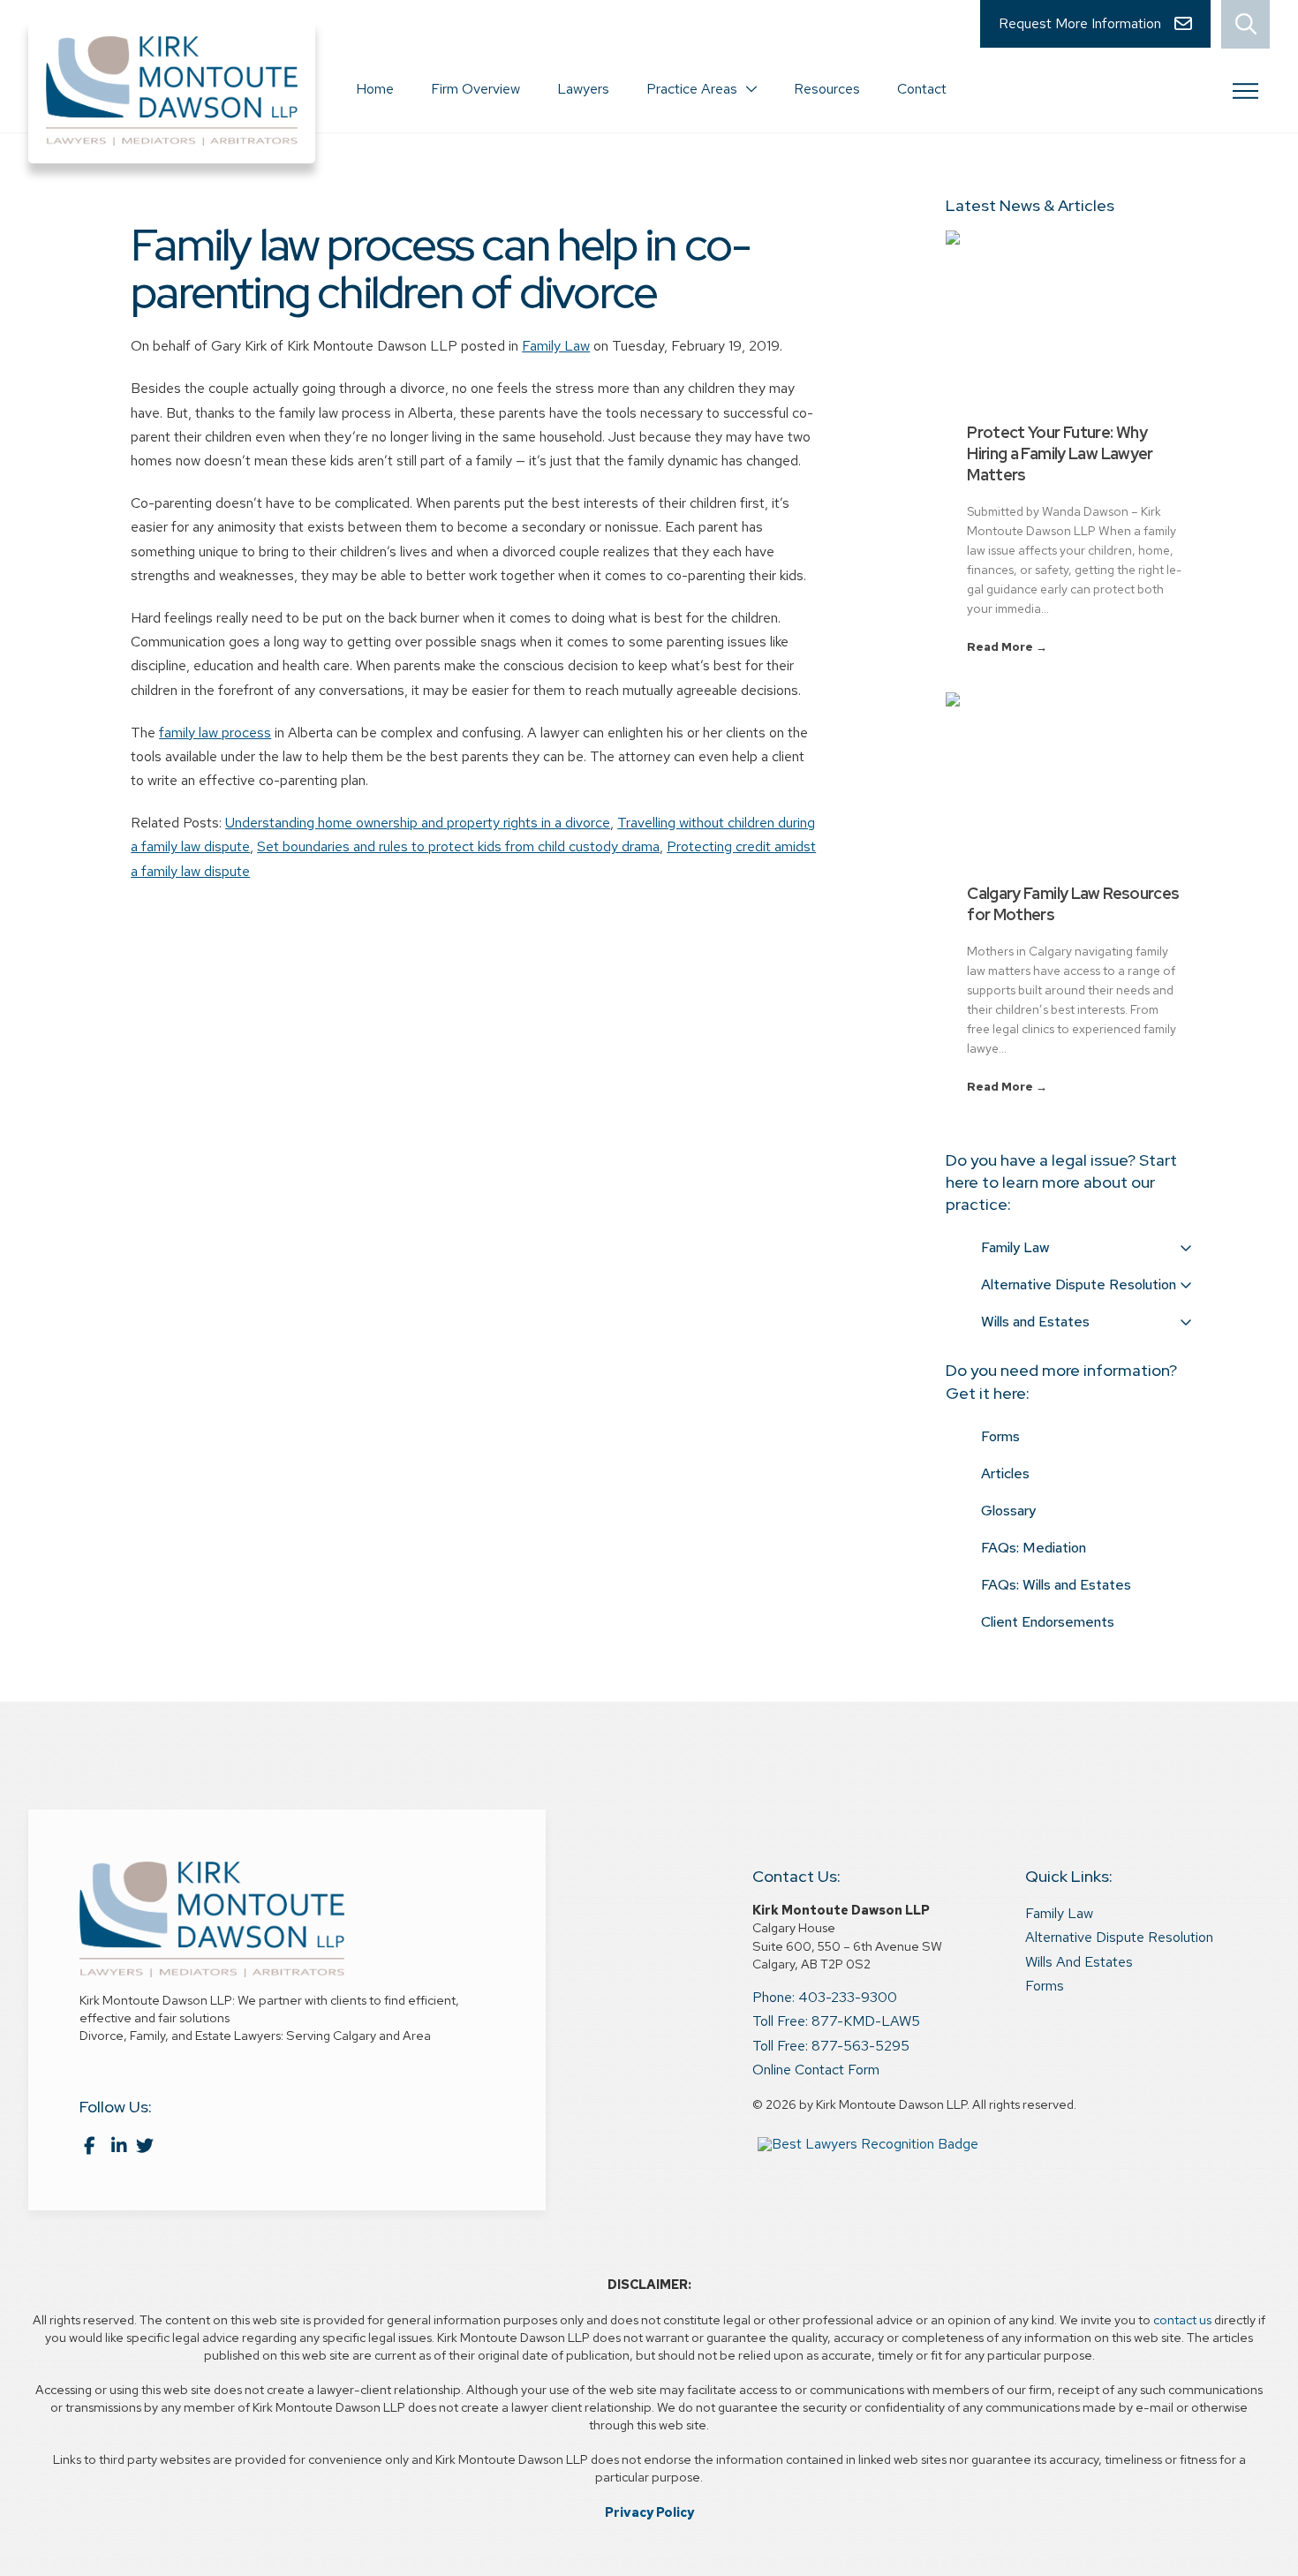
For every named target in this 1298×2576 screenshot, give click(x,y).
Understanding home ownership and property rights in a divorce (418, 823)
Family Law (556, 346)
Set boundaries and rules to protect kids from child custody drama (458, 846)
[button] (1245, 24)
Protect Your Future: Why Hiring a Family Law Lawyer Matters (1060, 453)
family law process (215, 733)
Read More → (1007, 647)
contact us (1182, 2319)
